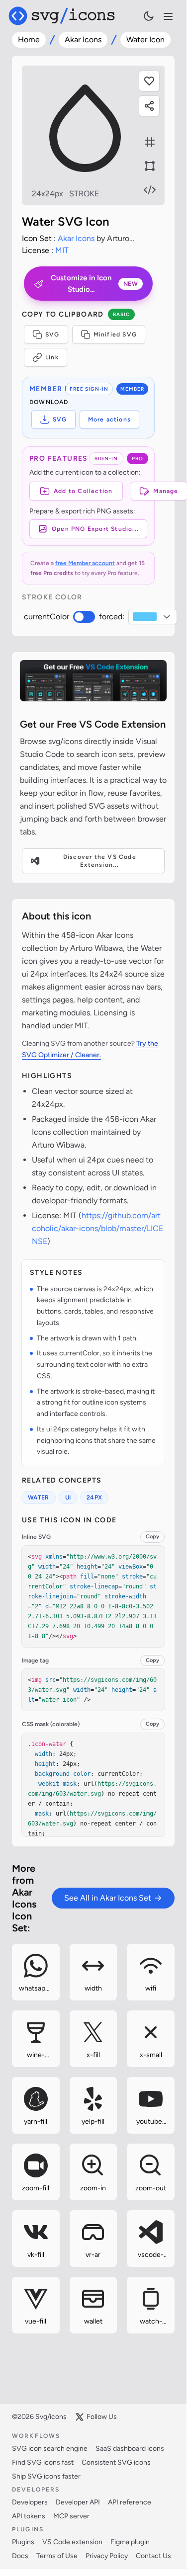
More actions (109, 419)
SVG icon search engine (50, 2449)
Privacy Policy (107, 2556)
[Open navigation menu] (168, 16)
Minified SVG (115, 334)
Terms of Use (57, 2556)
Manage (166, 491)
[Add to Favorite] (149, 81)
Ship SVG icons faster (46, 2476)
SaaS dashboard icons (130, 2449)
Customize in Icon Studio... (94, 284)
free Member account (85, 563)
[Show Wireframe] (150, 166)
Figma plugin (130, 2542)
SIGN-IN (106, 458)
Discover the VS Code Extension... (100, 861)
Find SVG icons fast (43, 2462)
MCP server (71, 2516)
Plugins (23, 2542)
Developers (30, 2502)
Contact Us (153, 2556)
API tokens (29, 2516)
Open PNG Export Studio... (95, 529)
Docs (20, 2556)
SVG (52, 334)
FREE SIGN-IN (89, 389)
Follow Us (102, 2417)
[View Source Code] (150, 190)
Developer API (78, 2502)
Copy (152, 1537)
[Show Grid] (150, 142)
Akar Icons (83, 40)
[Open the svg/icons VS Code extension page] (93, 681)
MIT (62, 250)
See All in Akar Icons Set (108, 1898)
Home (29, 40)
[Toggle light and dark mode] (149, 16)
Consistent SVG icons (116, 2462)
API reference (130, 2502)
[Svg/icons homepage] (62, 16)
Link (52, 357)
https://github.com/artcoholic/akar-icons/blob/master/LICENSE (97, 1228)
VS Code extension (72, 2542)
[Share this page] (149, 106)
